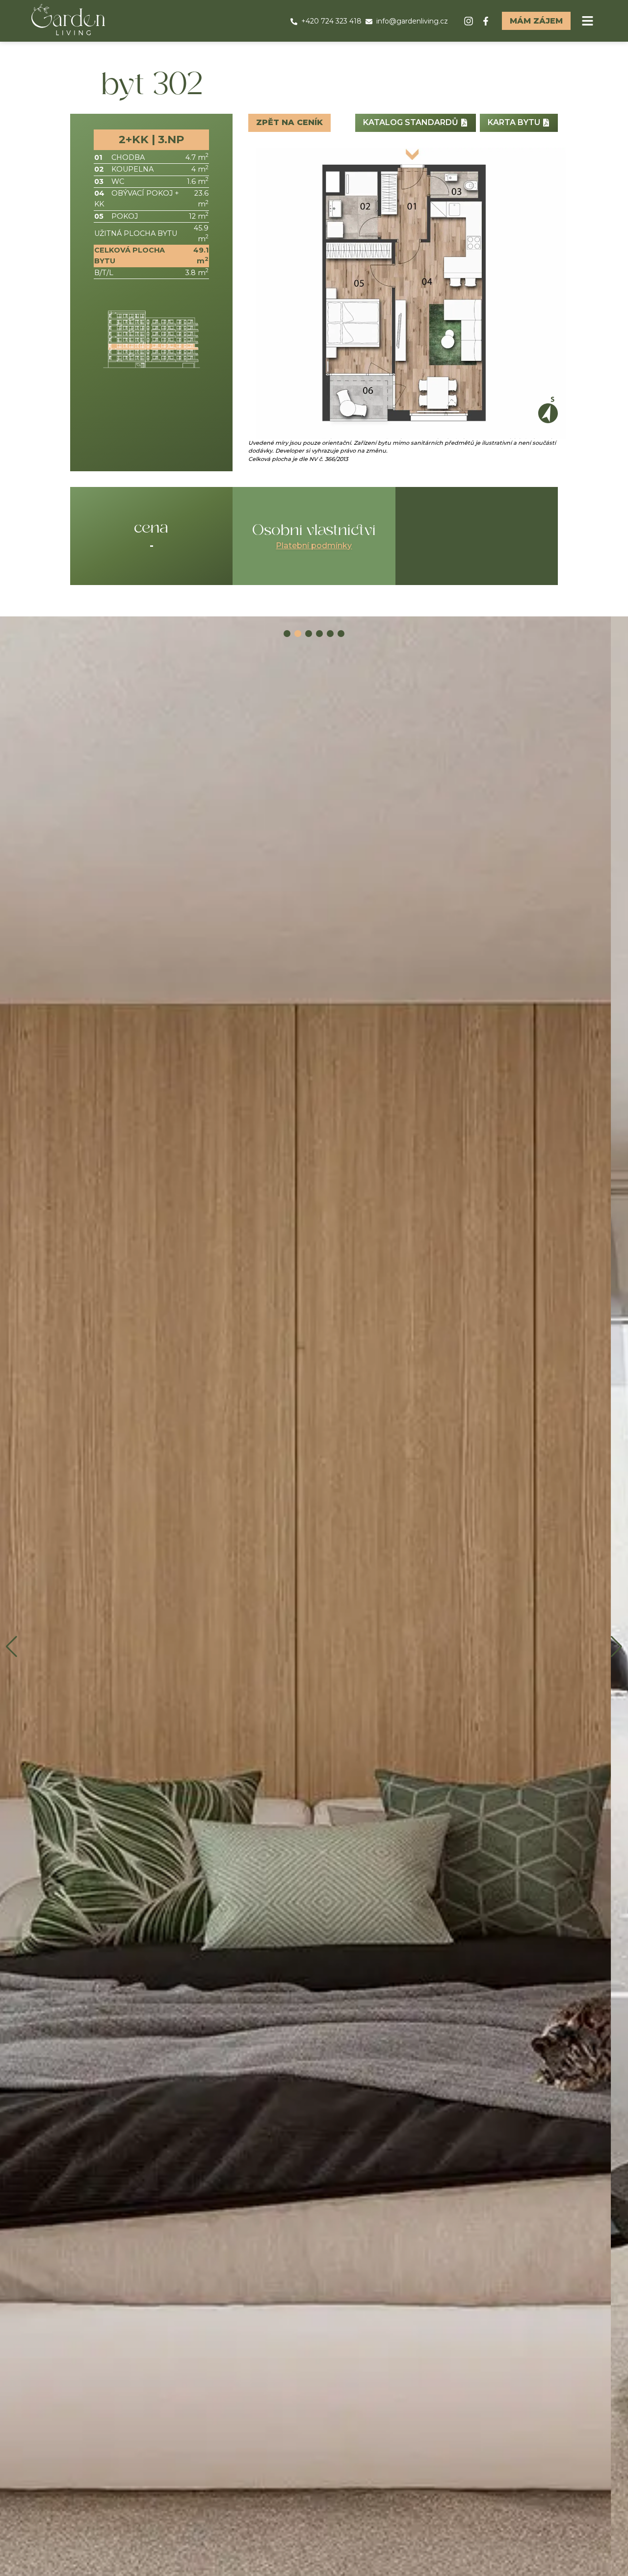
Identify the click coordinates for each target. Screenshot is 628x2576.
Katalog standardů (412, 122)
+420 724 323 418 (331, 21)
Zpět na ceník (289, 122)
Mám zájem (536, 21)
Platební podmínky (314, 546)
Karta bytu (515, 122)
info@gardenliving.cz (412, 21)
